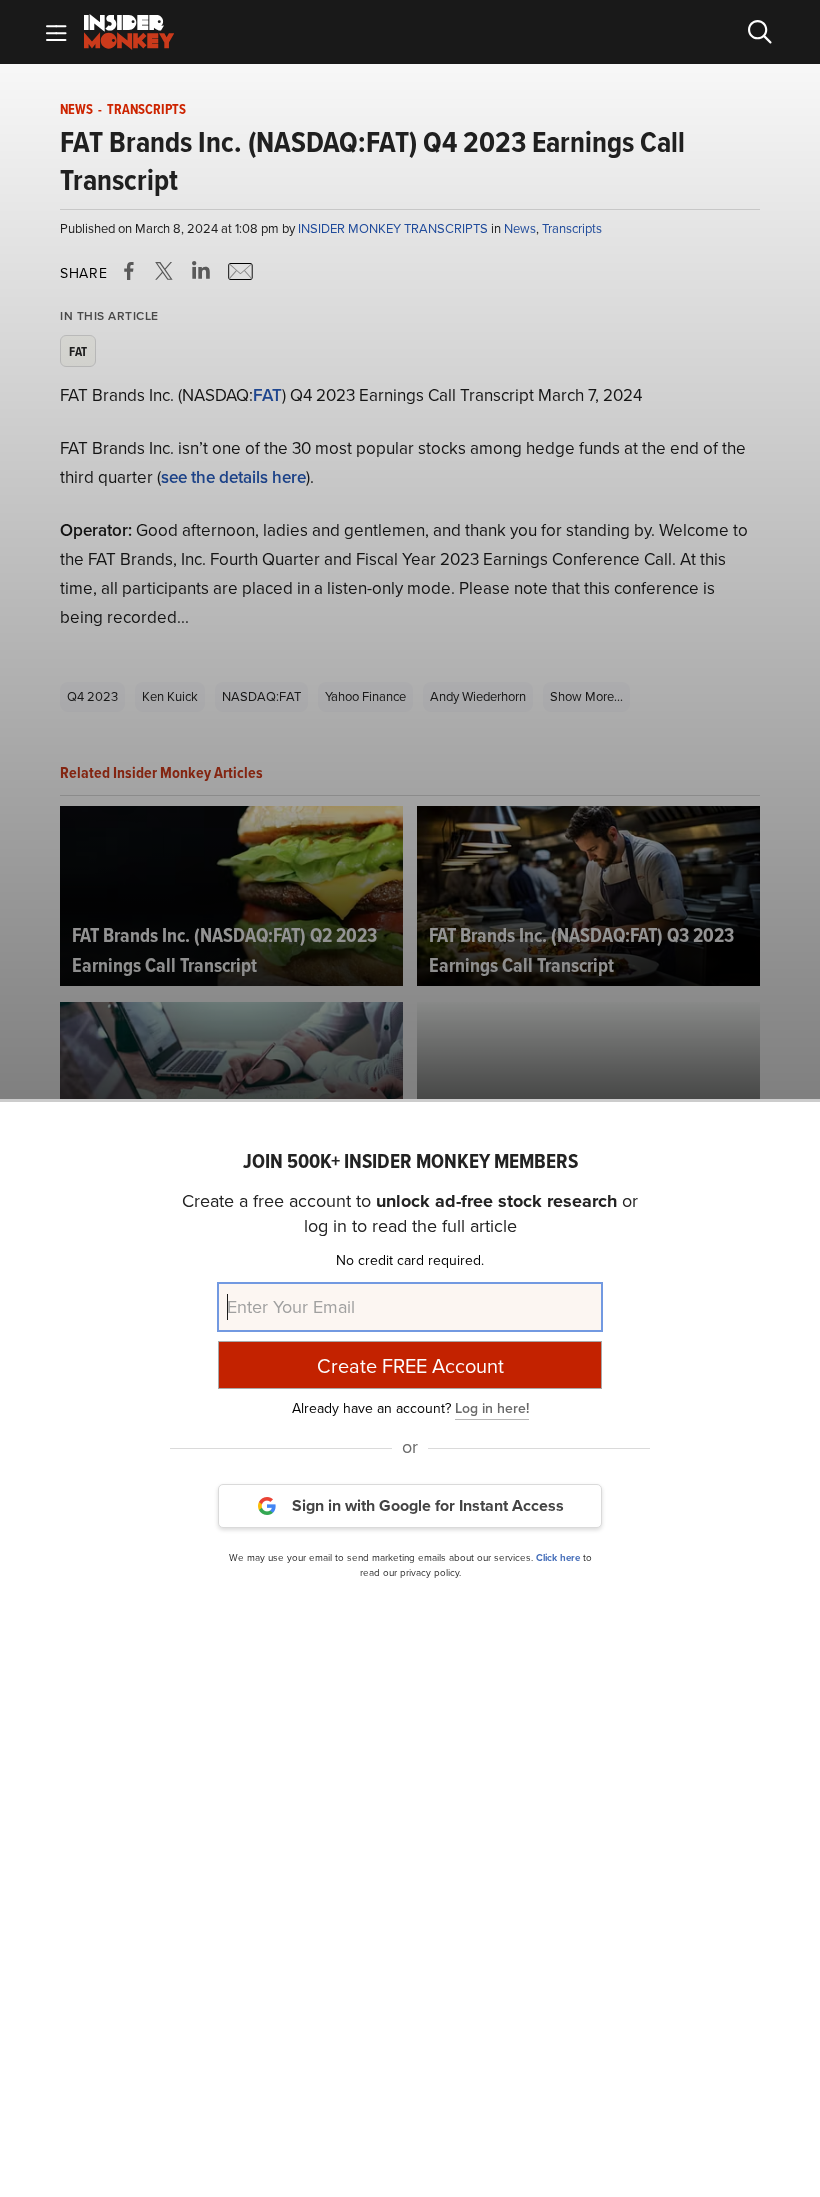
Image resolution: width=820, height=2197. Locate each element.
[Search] (760, 32)
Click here (558, 1557)
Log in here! (492, 1408)
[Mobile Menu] (56, 32)
